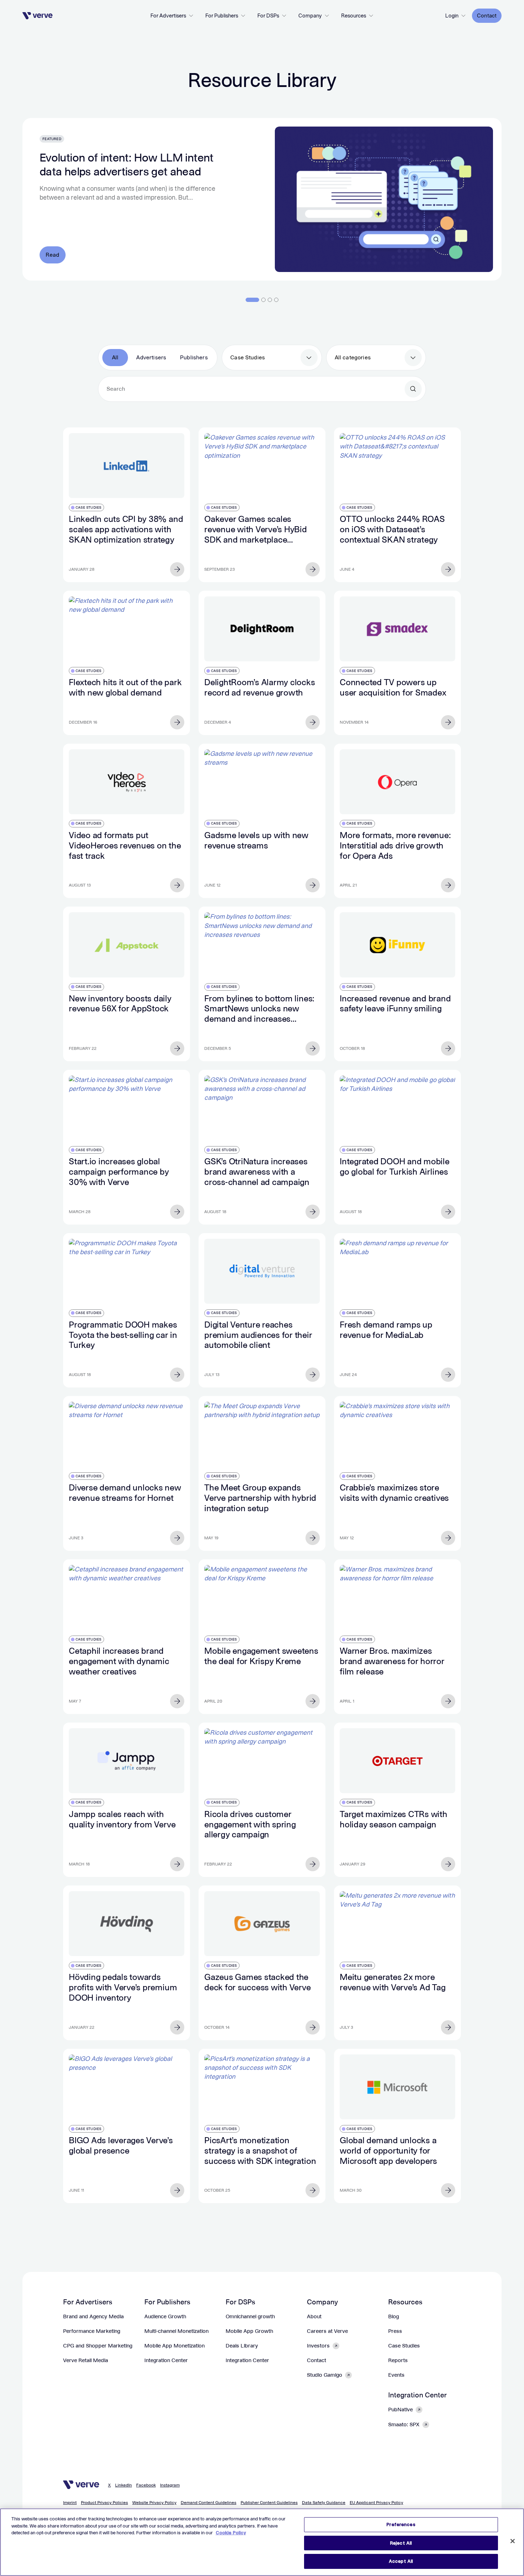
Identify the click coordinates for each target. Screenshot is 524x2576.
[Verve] (38, 16)
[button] (172, 16)
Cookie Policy (231, 2533)
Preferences (401, 2524)
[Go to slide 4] (276, 300)
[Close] (513, 2541)
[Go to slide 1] (252, 300)
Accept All (401, 2561)
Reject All (401, 2543)
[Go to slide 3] (270, 300)
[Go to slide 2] (263, 300)
